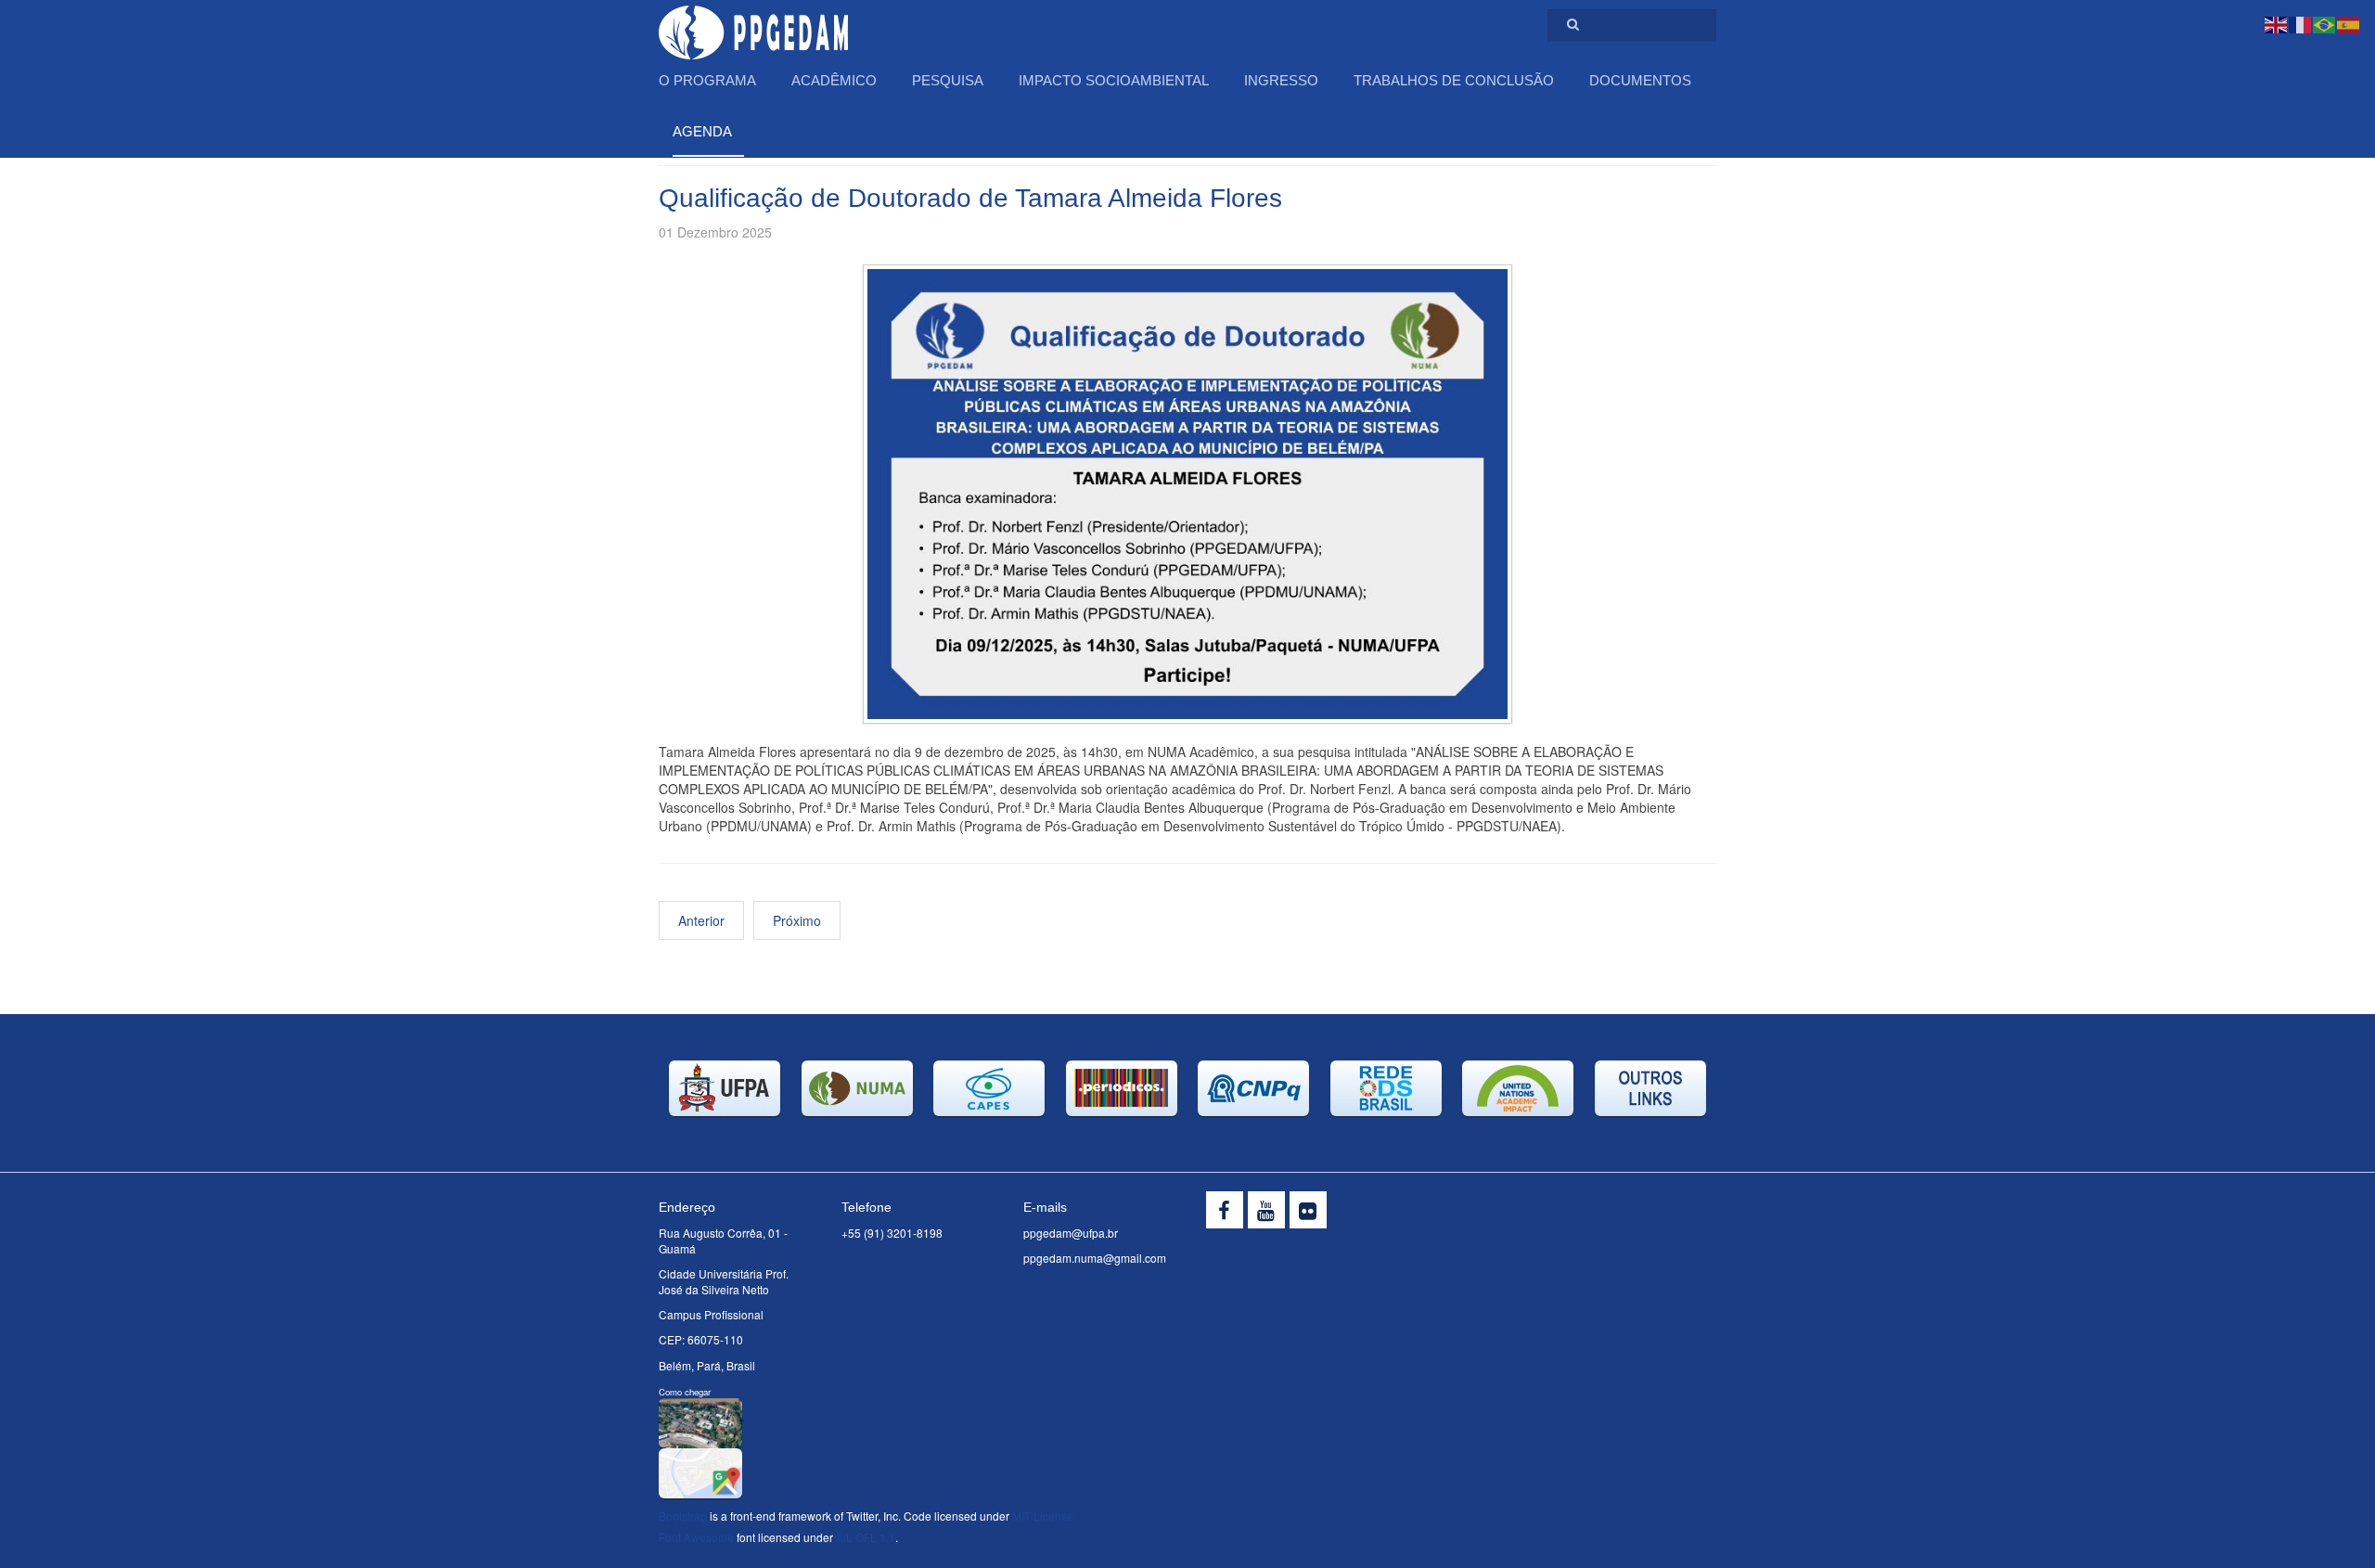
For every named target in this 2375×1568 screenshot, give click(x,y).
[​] (1225, 1210)
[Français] (2301, 23)
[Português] (2325, 23)
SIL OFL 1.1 (866, 1537)
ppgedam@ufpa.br (1071, 1233)
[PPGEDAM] (753, 26)
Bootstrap (683, 1516)
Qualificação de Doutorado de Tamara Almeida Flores (970, 198)
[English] (2277, 23)
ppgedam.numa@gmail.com (1095, 1258)
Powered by (1632, 1215)
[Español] (2349, 23)
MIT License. (1044, 1516)
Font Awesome (696, 1537)
